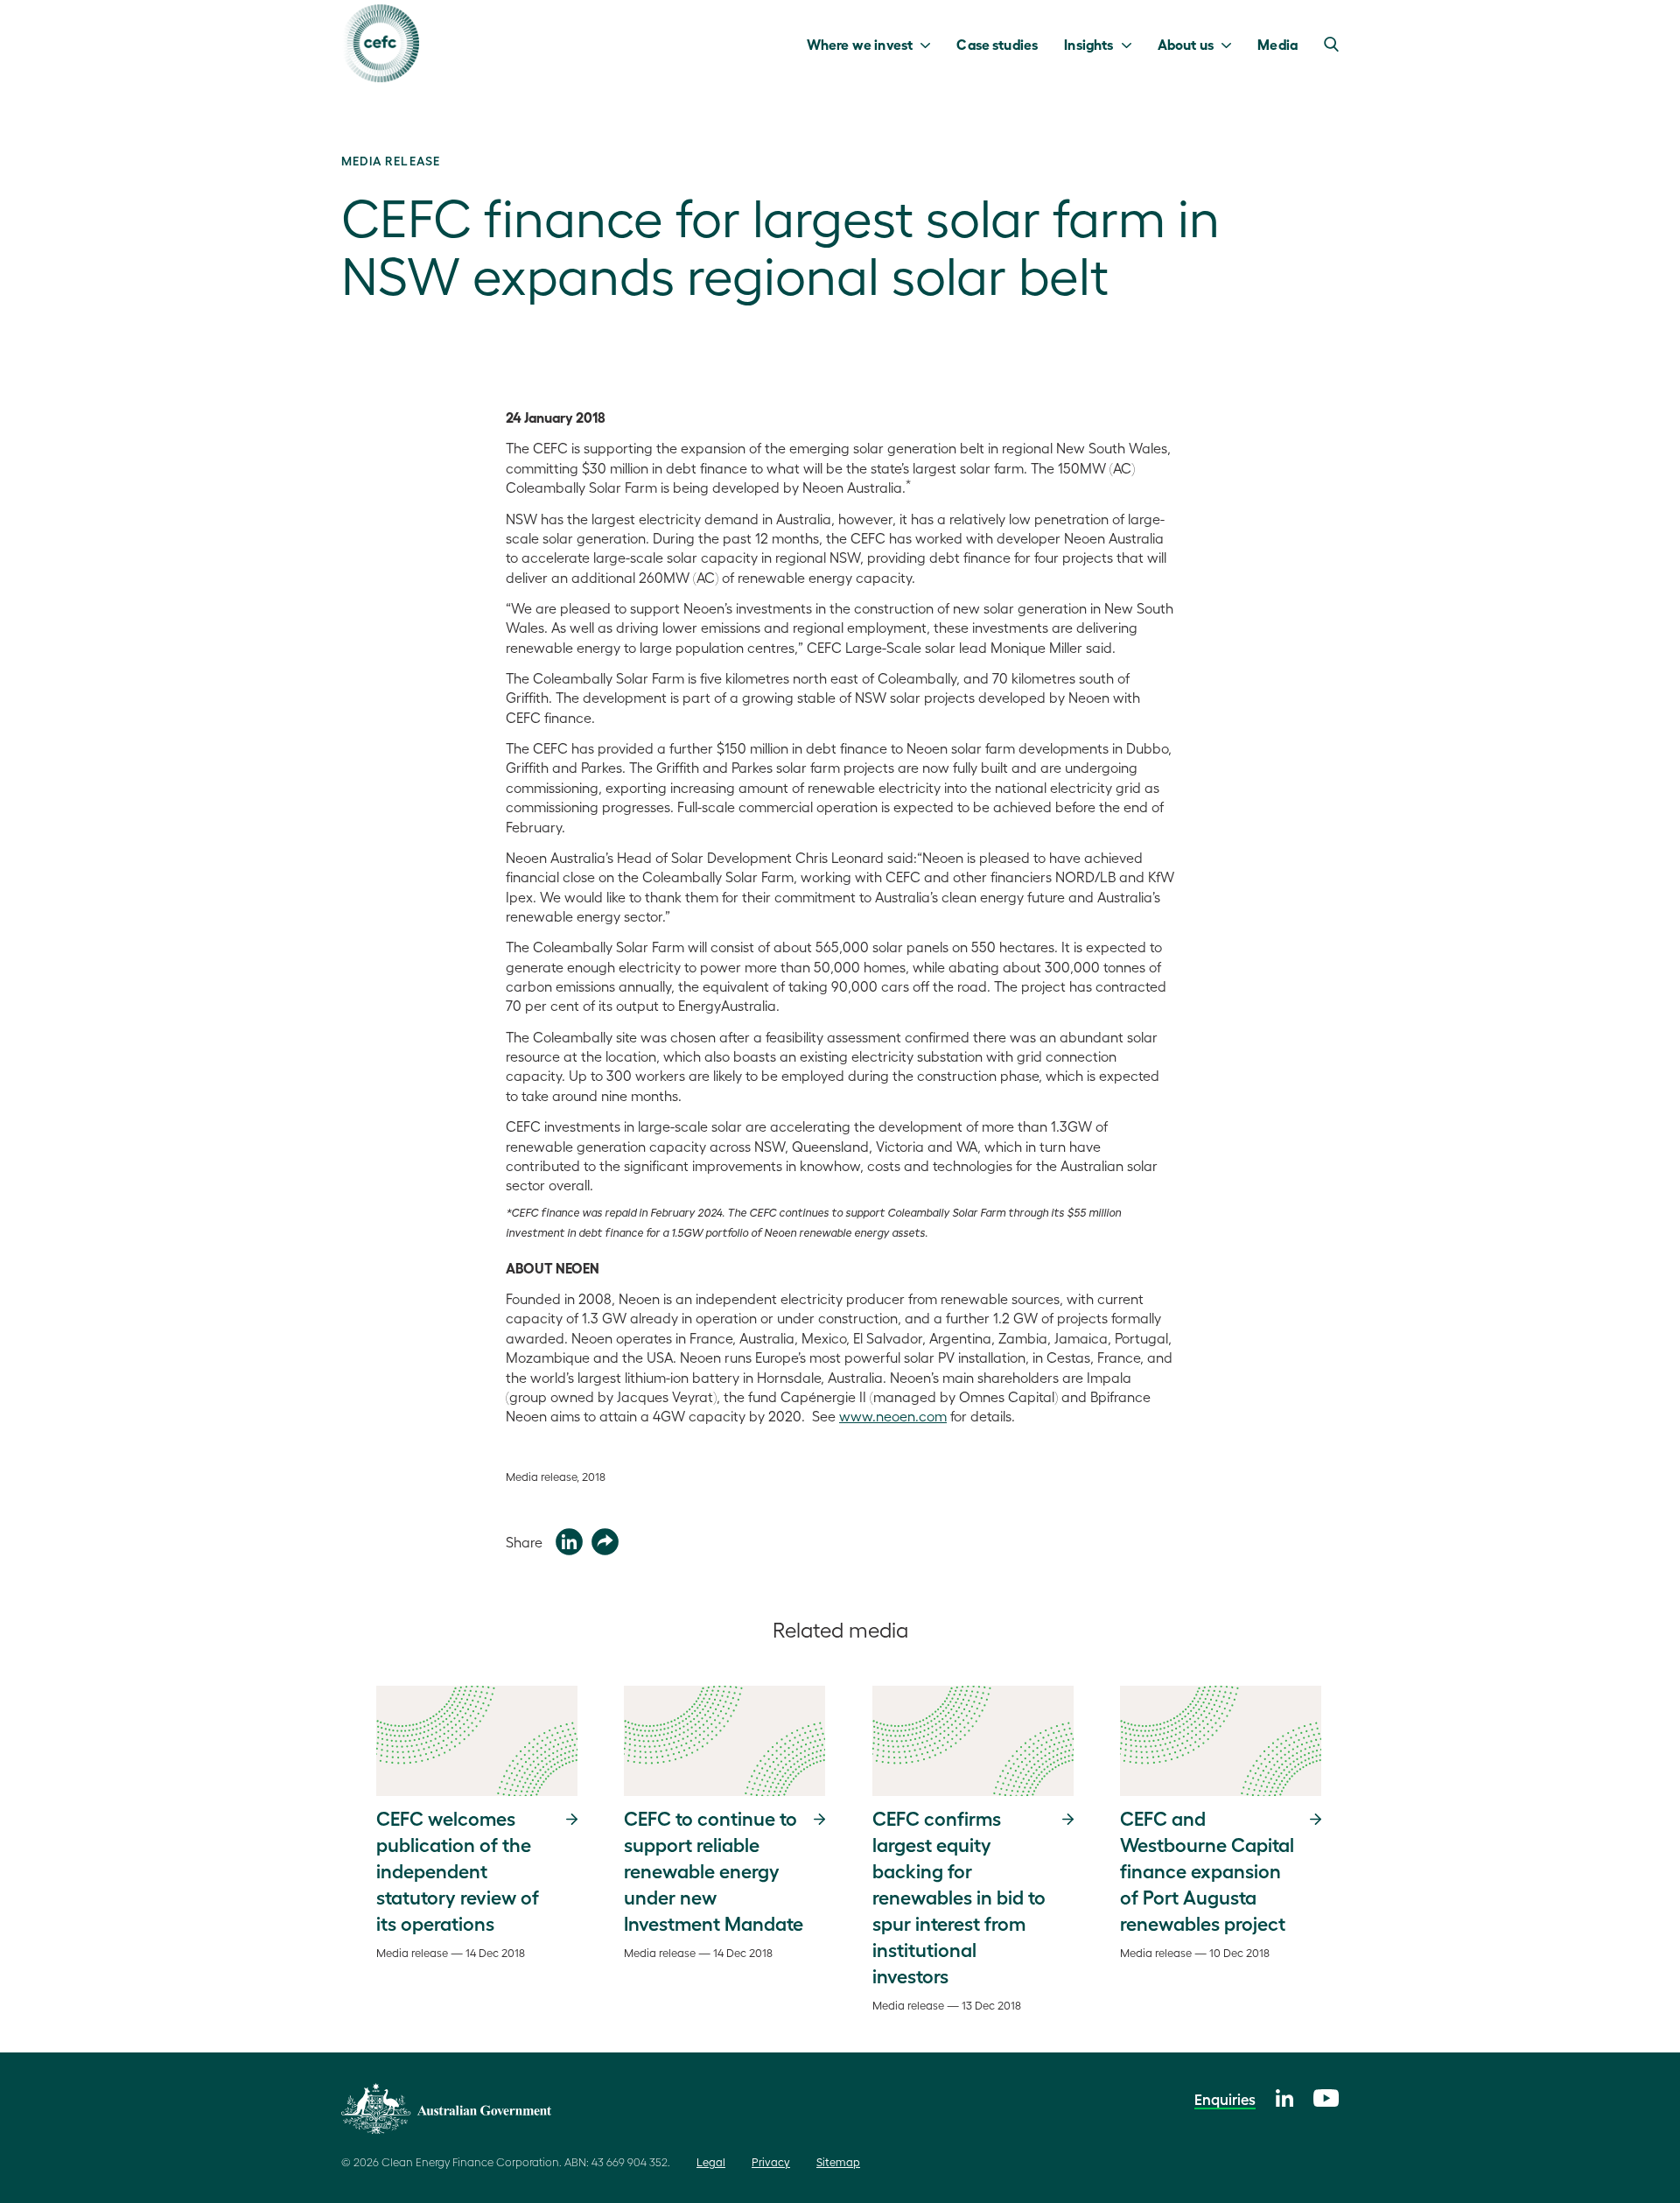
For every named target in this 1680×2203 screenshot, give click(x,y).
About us (1186, 44)
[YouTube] (1326, 2096)
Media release (391, 160)
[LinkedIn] (1284, 2096)
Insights (1088, 44)
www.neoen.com (893, 1416)
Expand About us (1231, 44)
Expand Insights (1131, 44)
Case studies (997, 44)
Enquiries (1225, 2099)
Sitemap (838, 2161)
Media (1277, 44)
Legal (711, 2161)
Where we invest (860, 44)
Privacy (771, 2161)
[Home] (380, 43)
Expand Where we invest (930, 44)
